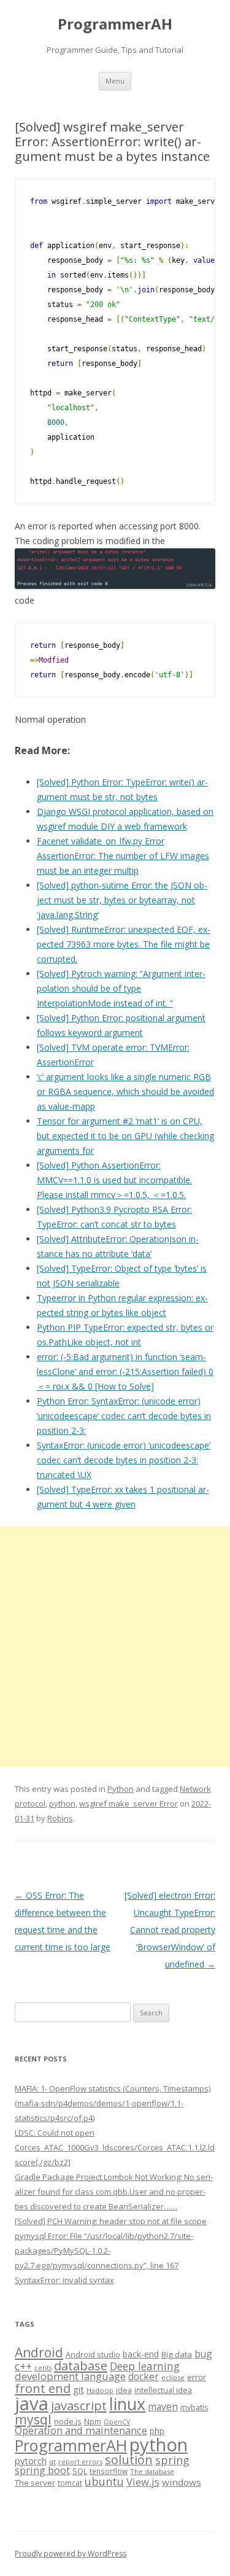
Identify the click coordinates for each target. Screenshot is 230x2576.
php (157, 2431)
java (32, 2403)
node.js (68, 2421)
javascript (79, 2405)
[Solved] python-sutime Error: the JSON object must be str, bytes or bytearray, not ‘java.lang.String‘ (122, 900)
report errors (80, 2461)
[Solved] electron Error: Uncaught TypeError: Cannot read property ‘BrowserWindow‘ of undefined (170, 1930)
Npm (93, 2421)
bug (203, 2354)
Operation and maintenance (81, 2430)
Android (39, 2352)
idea (124, 2390)
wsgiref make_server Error (128, 1804)
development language (70, 2376)
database (81, 2365)
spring (172, 2460)
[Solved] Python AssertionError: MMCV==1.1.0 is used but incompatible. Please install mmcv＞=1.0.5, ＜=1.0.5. (114, 1180)
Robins (60, 1818)
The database (152, 2471)
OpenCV (117, 2422)
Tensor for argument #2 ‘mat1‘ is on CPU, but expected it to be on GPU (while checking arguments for (125, 1136)
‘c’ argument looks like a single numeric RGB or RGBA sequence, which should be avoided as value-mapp (125, 1091)
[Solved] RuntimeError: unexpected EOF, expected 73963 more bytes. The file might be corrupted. (124, 944)
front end (43, 2388)
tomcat (70, 2483)
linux (127, 2404)
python (62, 1804)
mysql (33, 2419)
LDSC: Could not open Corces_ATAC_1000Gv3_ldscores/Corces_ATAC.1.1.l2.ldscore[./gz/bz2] (115, 2147)
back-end (141, 2354)
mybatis (194, 2407)
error (197, 2377)
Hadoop (100, 2390)
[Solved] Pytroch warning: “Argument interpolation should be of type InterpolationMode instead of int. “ (121, 988)
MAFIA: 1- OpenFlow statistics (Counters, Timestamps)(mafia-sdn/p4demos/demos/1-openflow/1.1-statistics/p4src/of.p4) (113, 2103)
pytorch (31, 2461)
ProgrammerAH (115, 24)
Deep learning (145, 2366)
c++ (23, 2366)
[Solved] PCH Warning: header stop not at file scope (111, 2221)
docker (144, 2377)
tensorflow (109, 2471)
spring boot (42, 2470)
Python (121, 1789)
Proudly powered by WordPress (71, 2554)
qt (52, 2461)
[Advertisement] (115, 1647)
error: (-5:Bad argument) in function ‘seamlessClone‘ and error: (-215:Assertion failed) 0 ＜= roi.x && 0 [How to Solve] (125, 1372)
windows (182, 2482)
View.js (143, 2482)
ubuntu (104, 2481)
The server (35, 2483)
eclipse (173, 2377)
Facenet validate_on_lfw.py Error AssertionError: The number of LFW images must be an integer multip (123, 856)
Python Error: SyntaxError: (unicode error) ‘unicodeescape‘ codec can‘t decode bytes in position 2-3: (124, 1416)
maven (163, 2407)
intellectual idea (163, 2390)
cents (43, 2368)
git (79, 2389)
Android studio (93, 2354)
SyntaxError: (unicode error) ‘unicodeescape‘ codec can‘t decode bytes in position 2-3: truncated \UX (124, 1460)
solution (129, 2460)
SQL (80, 2471)
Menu (115, 81)
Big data (177, 2354)
